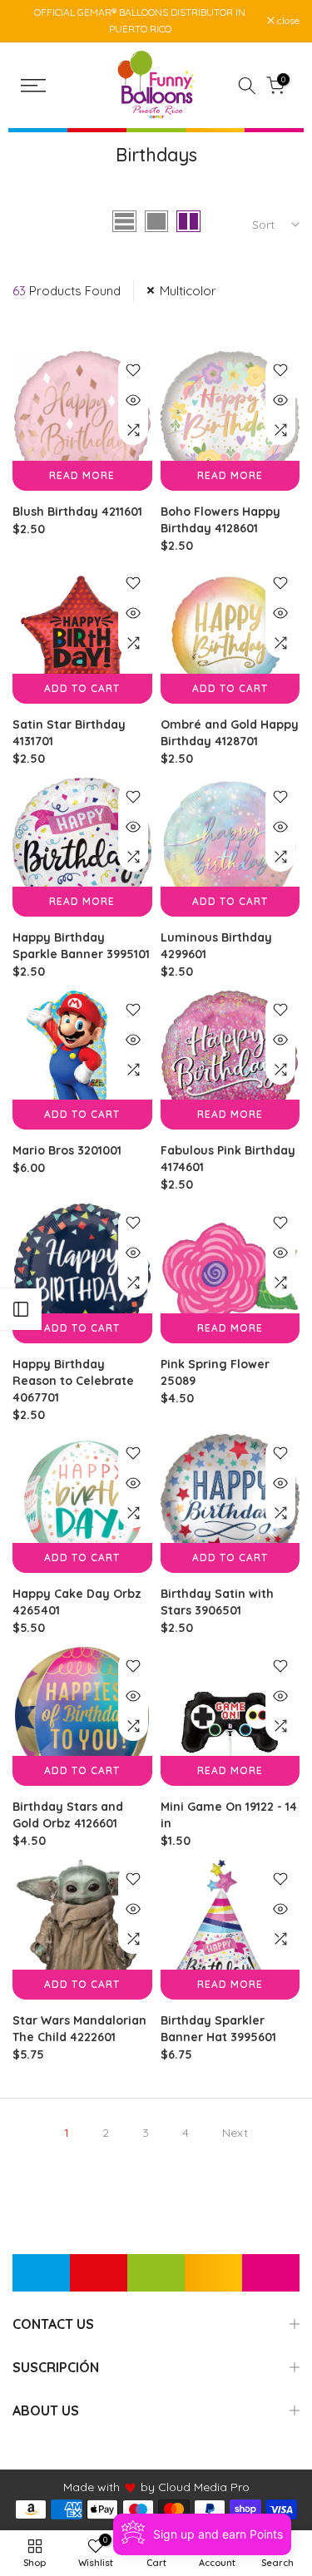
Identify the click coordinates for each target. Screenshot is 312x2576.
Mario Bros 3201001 (67, 1150)
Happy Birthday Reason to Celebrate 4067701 (73, 1381)
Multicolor (188, 291)
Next (235, 2133)
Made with (92, 2487)
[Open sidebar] (21, 1309)
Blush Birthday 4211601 (77, 512)
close (287, 21)
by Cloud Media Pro (195, 2487)
